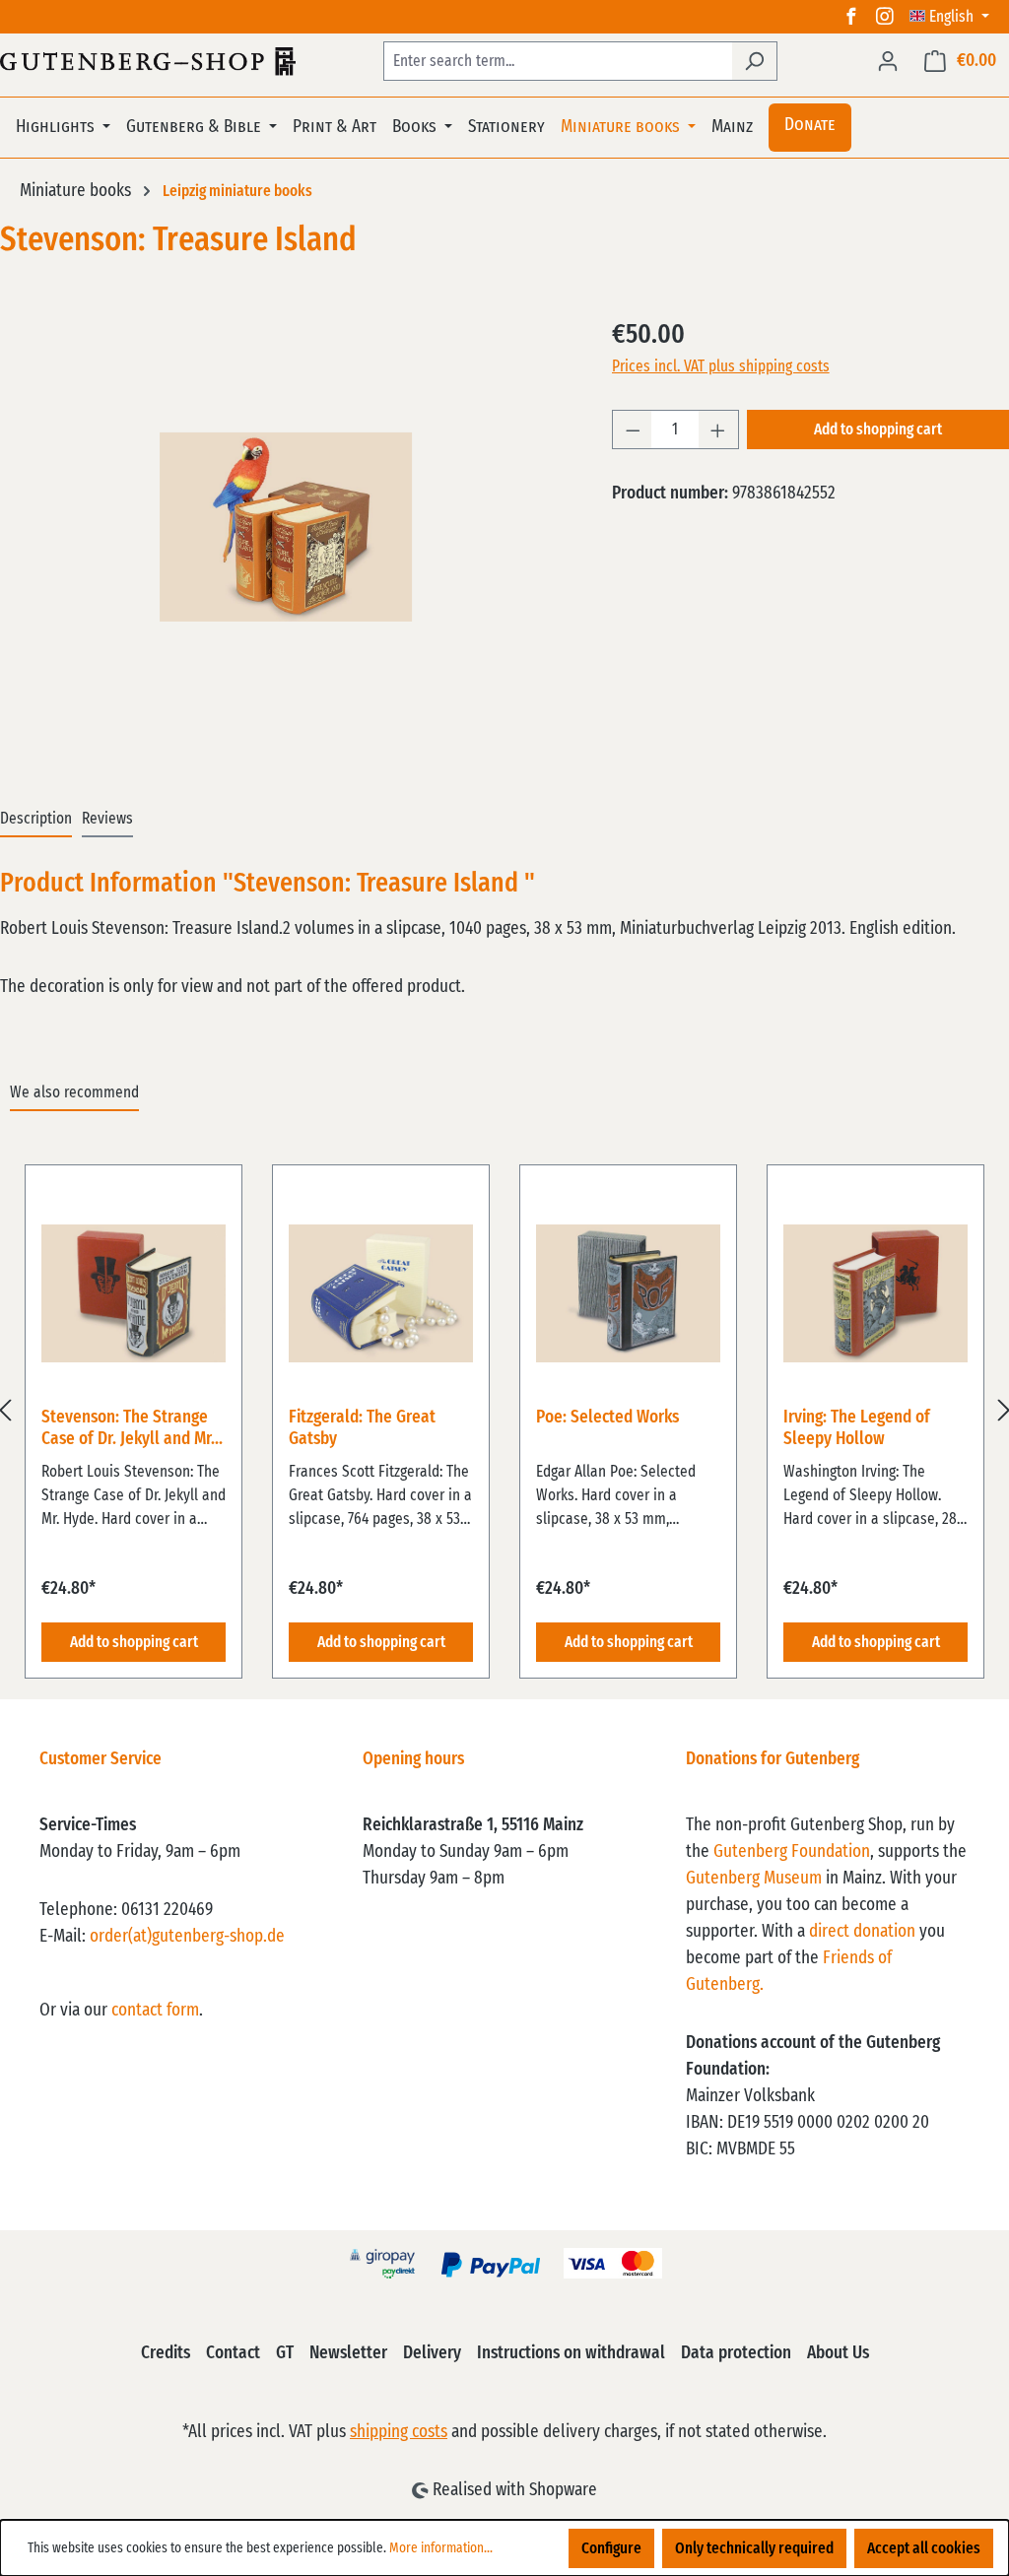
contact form (155, 2011)
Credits (166, 2353)
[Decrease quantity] (633, 429)
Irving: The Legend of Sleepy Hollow (857, 1428)
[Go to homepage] (148, 61)
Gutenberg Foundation (792, 1852)
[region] (504, 1410)
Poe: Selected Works (607, 1418)
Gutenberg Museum (754, 1879)
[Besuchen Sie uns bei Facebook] (851, 17)
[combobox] (558, 61)
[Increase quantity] (718, 429)
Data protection (736, 2353)
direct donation (862, 1932)
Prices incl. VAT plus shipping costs (721, 366)
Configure (611, 2548)
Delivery (432, 2353)
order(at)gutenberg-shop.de (187, 1937)
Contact (233, 2353)
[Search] (754, 61)
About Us (838, 2353)
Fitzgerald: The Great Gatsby (362, 1428)
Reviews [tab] (107, 819)
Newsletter (348, 2353)
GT (285, 2353)
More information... (441, 2548)
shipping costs (399, 2432)
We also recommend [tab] (74, 1092)
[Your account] (888, 61)
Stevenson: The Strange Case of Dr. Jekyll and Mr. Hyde (128, 1429)
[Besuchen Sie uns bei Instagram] (885, 17)
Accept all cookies (924, 2548)
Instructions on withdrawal (571, 2353)
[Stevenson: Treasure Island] (286, 527)
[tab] (36, 820)
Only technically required (754, 2548)
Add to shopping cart (878, 429)
